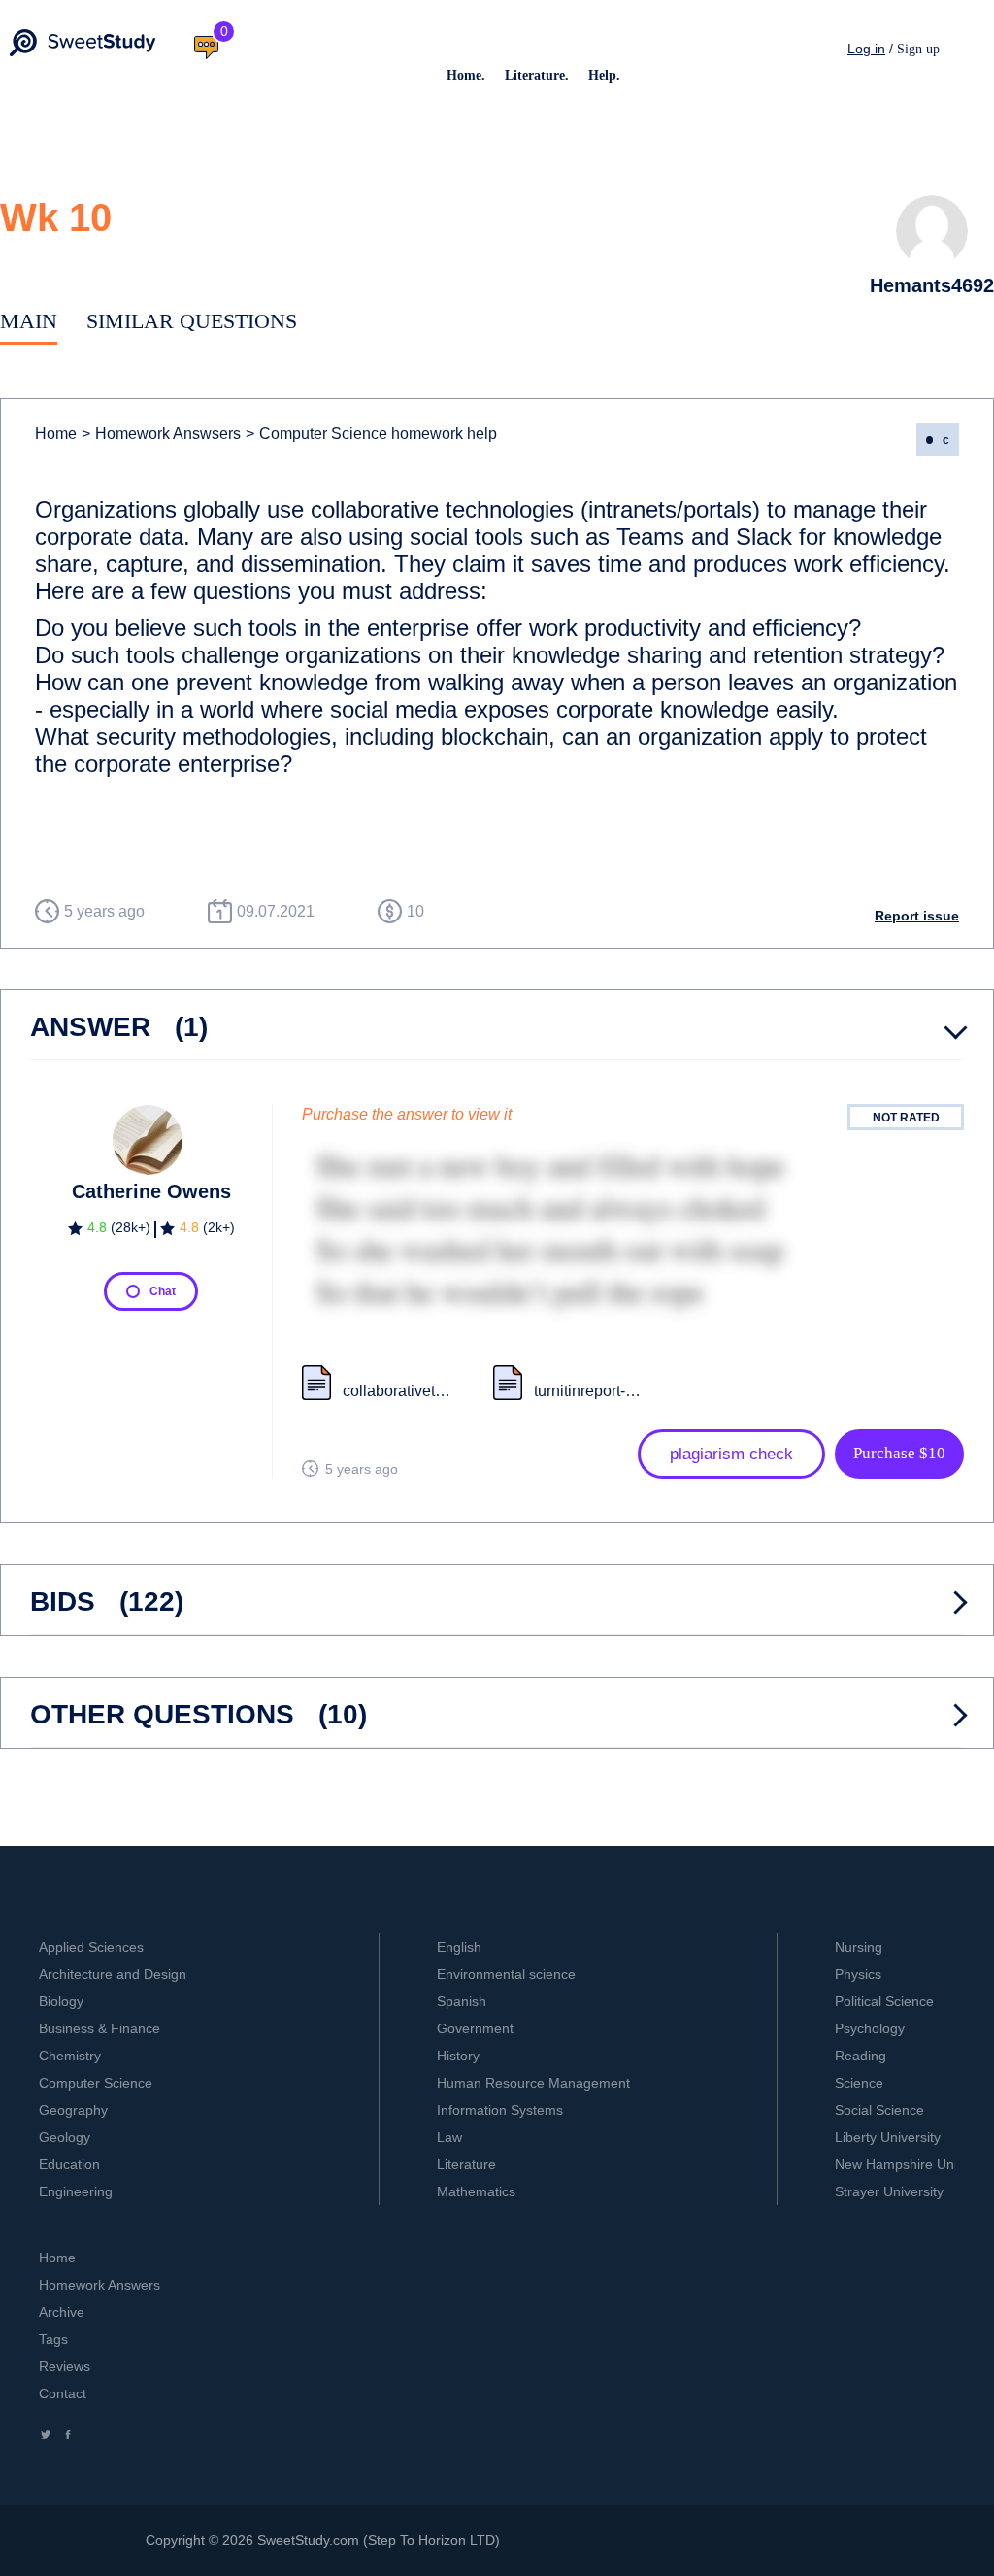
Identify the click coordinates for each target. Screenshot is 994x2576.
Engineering (76, 2191)
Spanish (462, 2001)
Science (859, 2083)
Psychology (870, 2028)
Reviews (65, 2366)
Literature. (537, 75)
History (458, 2056)
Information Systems (500, 2110)
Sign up (918, 49)
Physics (858, 1974)
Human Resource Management (533, 2083)
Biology (61, 2001)
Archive (62, 2312)
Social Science (879, 2110)
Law (449, 2137)
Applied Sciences (91, 1947)
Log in (866, 49)
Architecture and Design (113, 1974)
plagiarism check (731, 1454)
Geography (73, 2110)
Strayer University (889, 2191)
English (459, 1947)
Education (69, 2164)
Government (475, 2028)
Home (56, 434)
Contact (63, 2393)
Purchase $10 (899, 1453)
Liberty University (888, 2137)
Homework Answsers (161, 434)
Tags (53, 2339)
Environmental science (506, 1974)
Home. (466, 75)
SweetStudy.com (308, 2540)
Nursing (859, 1947)
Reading (861, 2056)
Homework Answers (99, 2285)
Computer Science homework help (371, 434)
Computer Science (96, 2083)
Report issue (917, 916)
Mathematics (476, 2191)
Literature (466, 2164)
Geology (65, 2137)
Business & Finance (99, 2028)
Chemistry (70, 2056)
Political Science (884, 2001)
